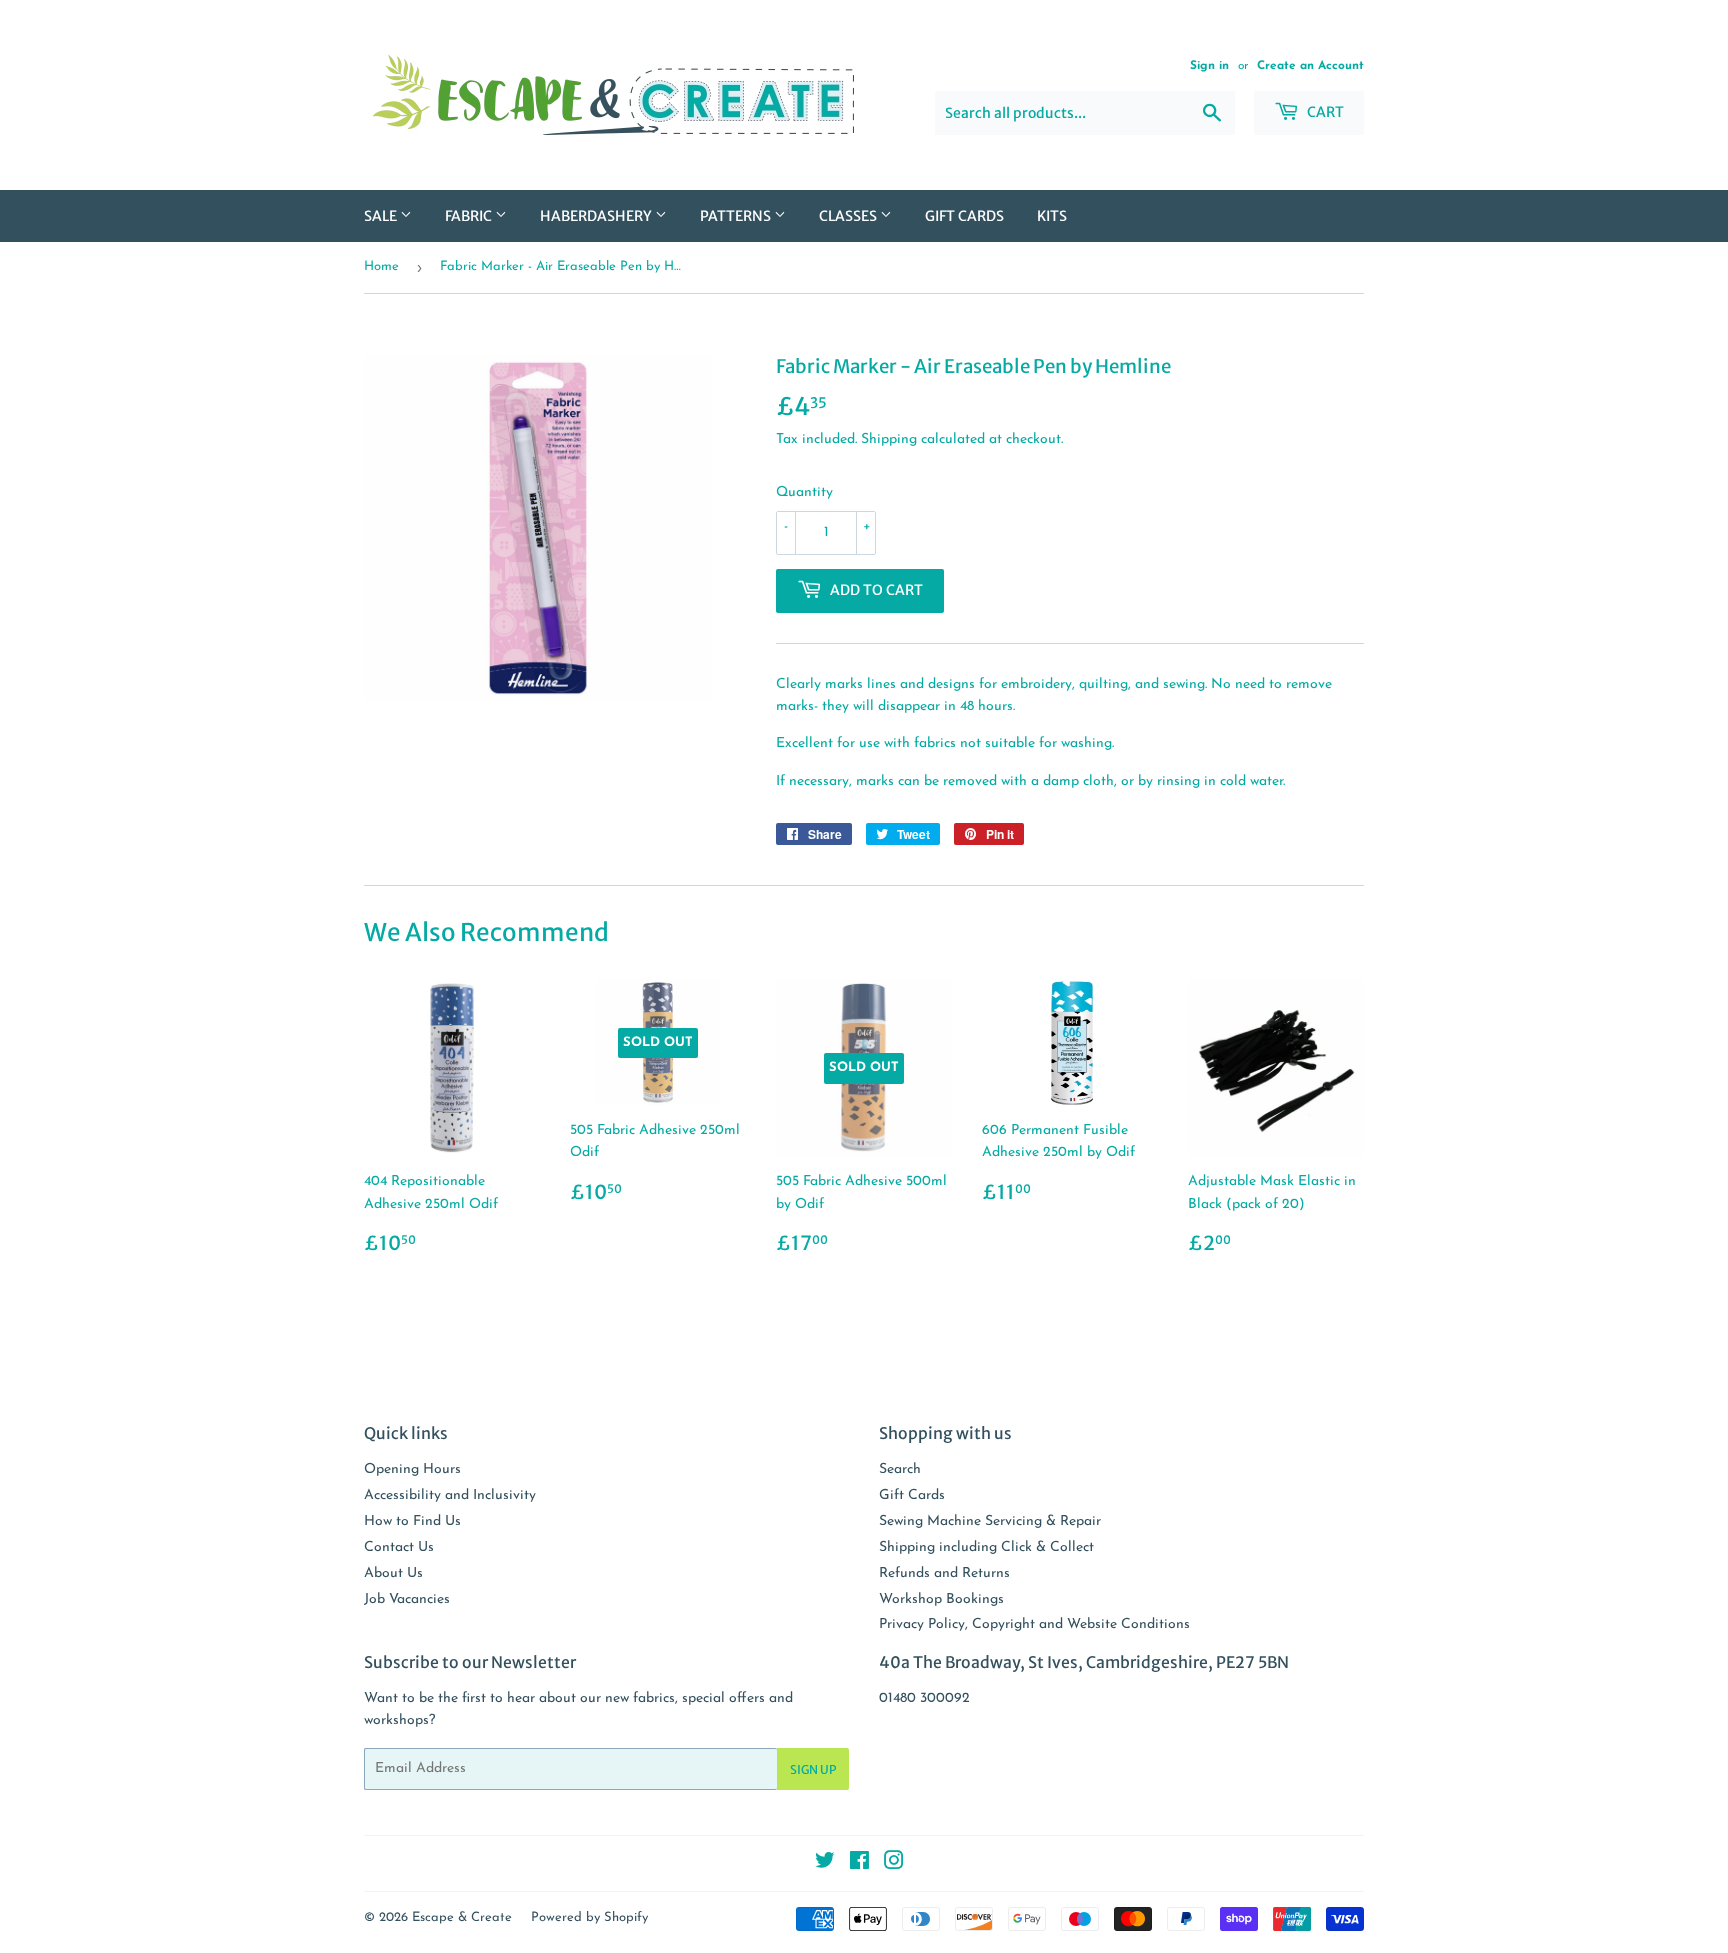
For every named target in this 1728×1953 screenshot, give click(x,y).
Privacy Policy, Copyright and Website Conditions (1034, 1624)
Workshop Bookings (941, 1599)
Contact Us (399, 1547)
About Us (393, 1573)
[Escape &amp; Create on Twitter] (825, 1864)
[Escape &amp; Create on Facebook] (859, 1864)
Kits (1052, 216)
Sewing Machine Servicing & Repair (990, 1521)
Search (900, 1469)
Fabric (470, 216)
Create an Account (1310, 66)
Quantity (804, 492)
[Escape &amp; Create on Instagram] (894, 1864)
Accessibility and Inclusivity (450, 1495)
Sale (382, 216)
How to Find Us (412, 1521)
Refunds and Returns (944, 1573)
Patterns (737, 216)
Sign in (1209, 66)
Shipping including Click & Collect (986, 1547)
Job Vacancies (407, 1599)
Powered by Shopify (589, 1917)
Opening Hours (412, 1469)
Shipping (889, 439)
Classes (849, 216)
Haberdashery (597, 216)
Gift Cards (964, 216)
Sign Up (813, 1769)
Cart (1324, 112)
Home (381, 266)
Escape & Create (462, 1917)
